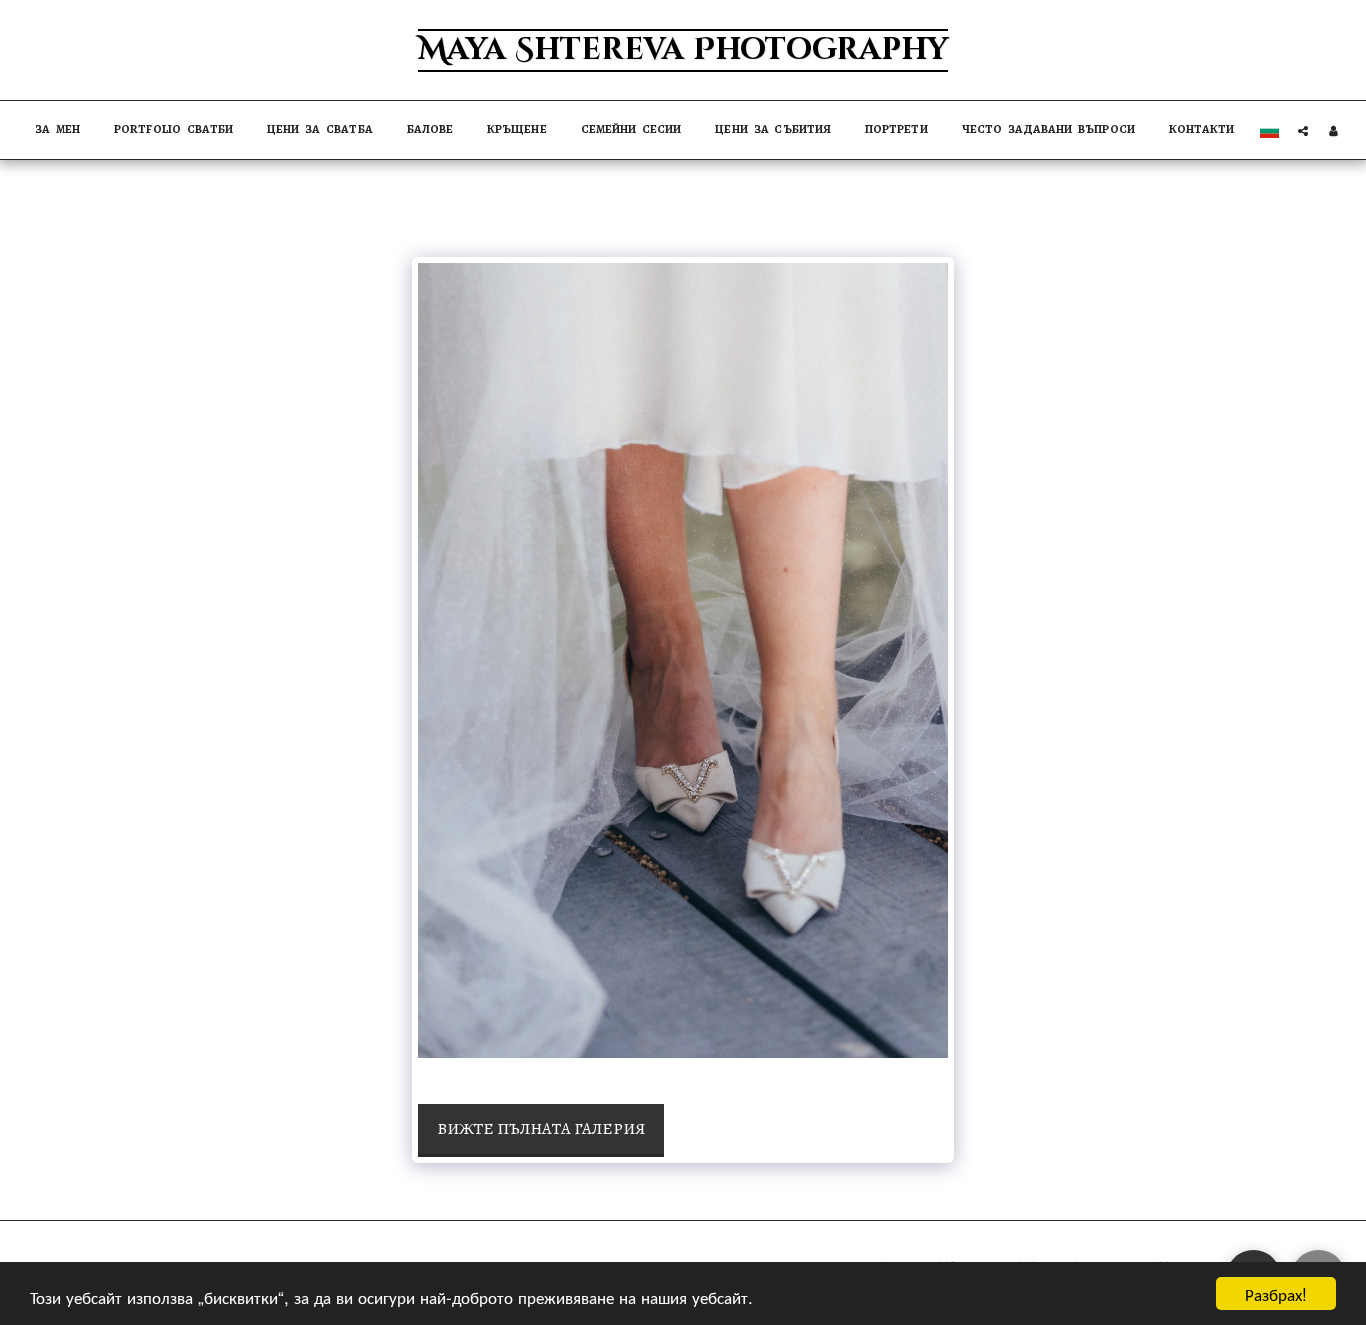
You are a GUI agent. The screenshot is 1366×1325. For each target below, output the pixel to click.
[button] (1303, 130)
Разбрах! (1276, 1293)
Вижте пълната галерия (541, 1128)
